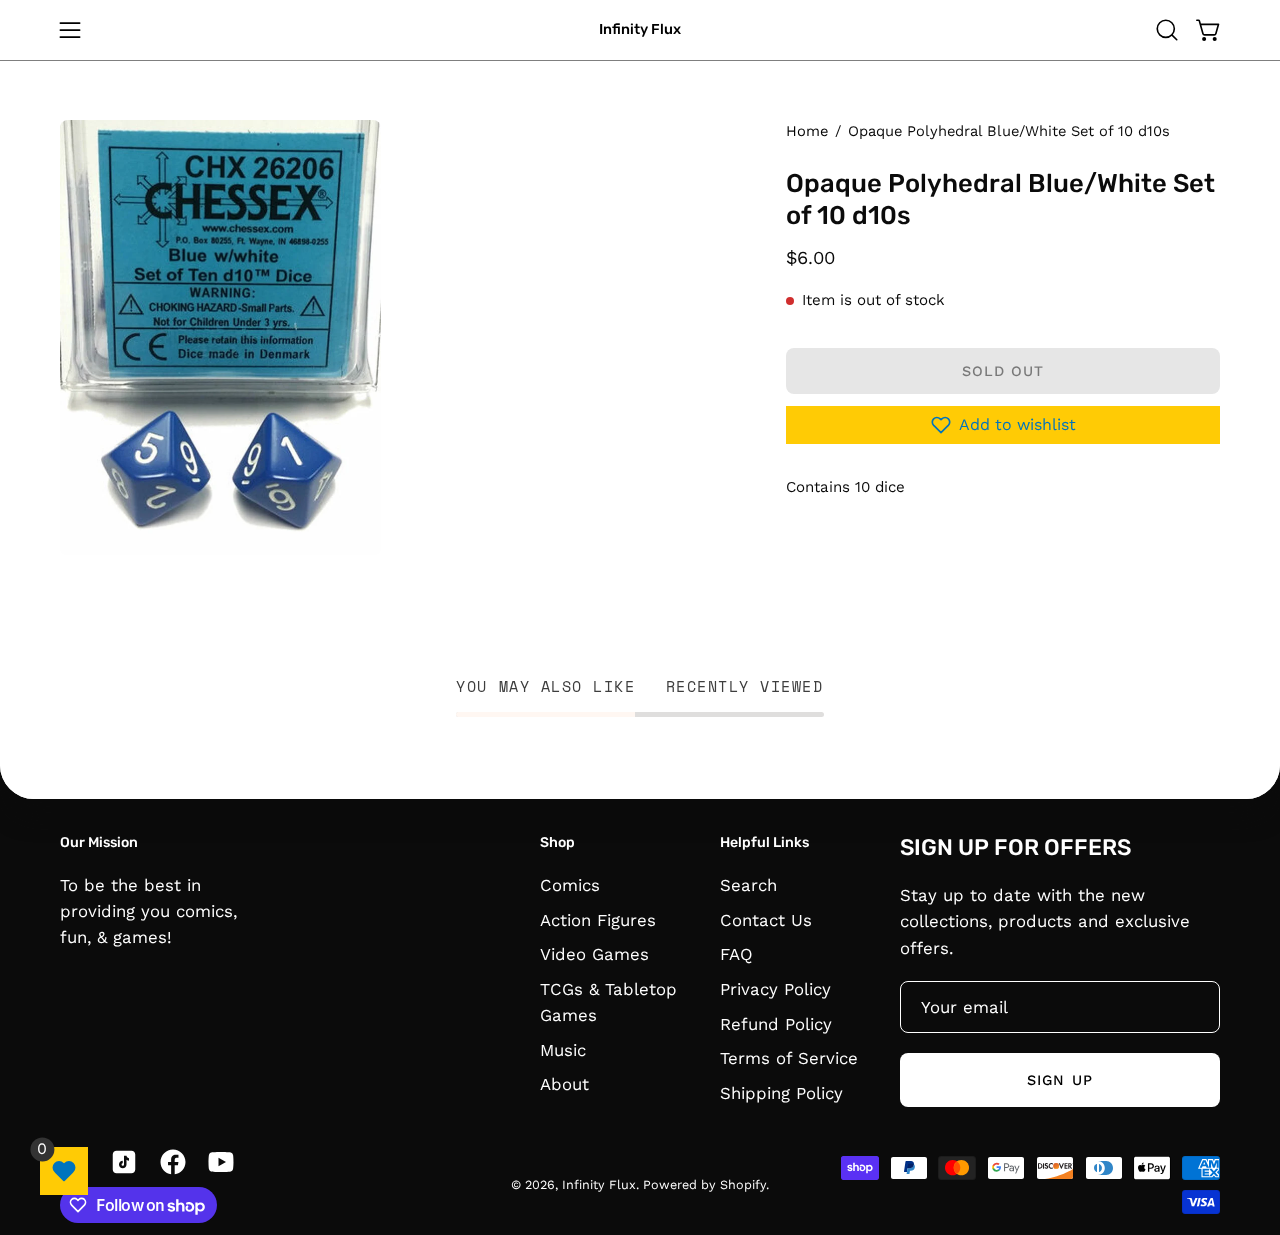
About (564, 1084)
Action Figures (598, 919)
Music (563, 1049)
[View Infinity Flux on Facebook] (169, 1162)
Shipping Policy (781, 1092)
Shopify (743, 1184)
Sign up (1060, 1080)
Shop (557, 842)
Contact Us (766, 919)
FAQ (736, 954)
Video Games (594, 954)
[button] (1167, 30)
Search (748, 885)
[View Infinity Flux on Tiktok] (120, 1162)
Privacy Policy (775, 988)
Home (807, 131)
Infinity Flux (640, 29)
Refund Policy (776, 1023)
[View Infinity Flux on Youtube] (217, 1162)
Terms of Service (789, 1058)
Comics (570, 885)
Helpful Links (764, 842)
